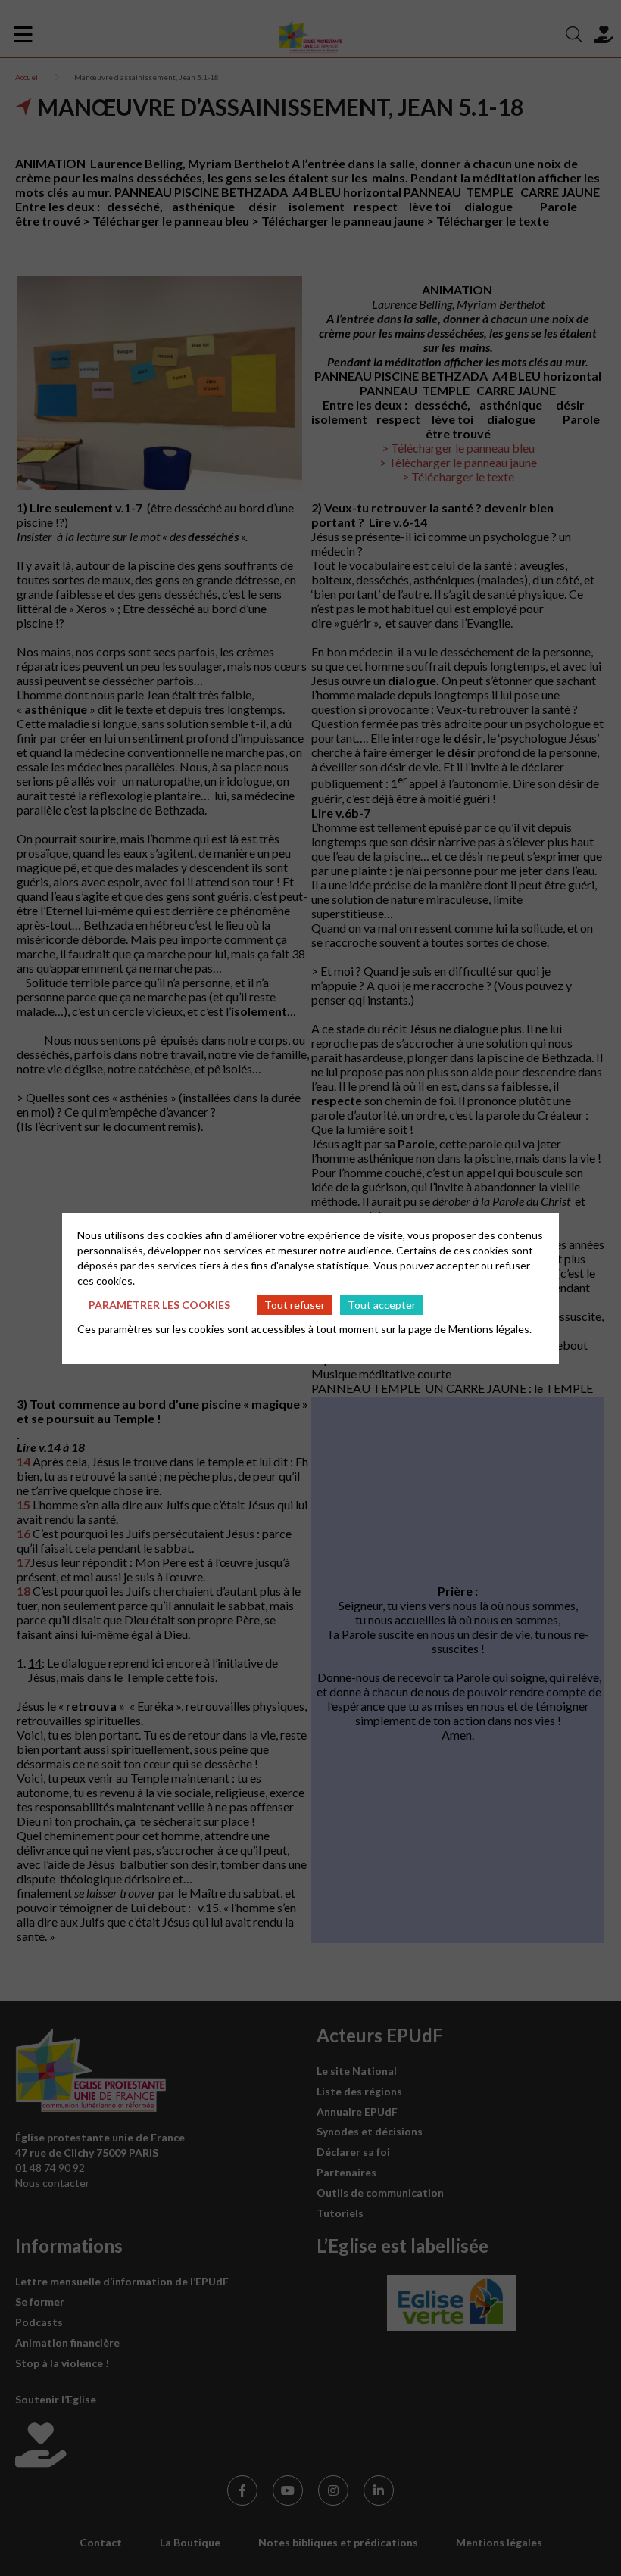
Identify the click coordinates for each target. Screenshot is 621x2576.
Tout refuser (295, 1305)
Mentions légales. (490, 1329)
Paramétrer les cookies (159, 1305)
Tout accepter (382, 1305)
